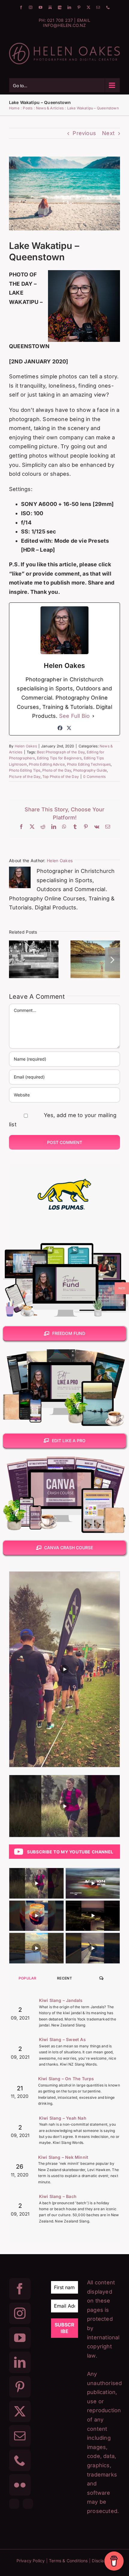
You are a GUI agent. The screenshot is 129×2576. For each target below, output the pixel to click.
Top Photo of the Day (61, 777)
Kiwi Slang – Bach (58, 2196)
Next (108, 133)
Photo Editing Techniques (89, 764)
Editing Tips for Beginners (59, 758)
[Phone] (20, 2460)
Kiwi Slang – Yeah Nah (63, 2118)
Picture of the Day (25, 777)
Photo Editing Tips (25, 770)
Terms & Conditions (68, 2561)
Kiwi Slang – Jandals (61, 2000)
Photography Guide (90, 770)
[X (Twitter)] (69, 728)
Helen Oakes (26, 746)
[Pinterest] (20, 2387)
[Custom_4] (28, 2504)
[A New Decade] (95, 959)
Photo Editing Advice (47, 764)
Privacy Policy (31, 2561)
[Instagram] (20, 2313)
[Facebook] (60, 728)
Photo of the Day (57, 770)
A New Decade (88, 949)
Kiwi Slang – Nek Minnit (63, 2157)
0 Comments (94, 777)
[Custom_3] (14, 2504)
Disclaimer (102, 2561)
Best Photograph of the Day (61, 752)
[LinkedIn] (20, 2362)
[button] (16, 959)
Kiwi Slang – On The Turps (66, 2079)
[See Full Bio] (93, 716)
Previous (84, 133)
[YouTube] (20, 2338)
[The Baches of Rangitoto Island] (34, 959)
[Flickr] (20, 2485)
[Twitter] (20, 2411)
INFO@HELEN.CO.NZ (64, 25)
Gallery (41, 945)
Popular (28, 1978)
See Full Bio (74, 716)
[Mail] (20, 2436)
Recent (64, 1978)
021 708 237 (60, 20)
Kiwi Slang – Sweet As (62, 2039)
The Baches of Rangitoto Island (26, 945)
